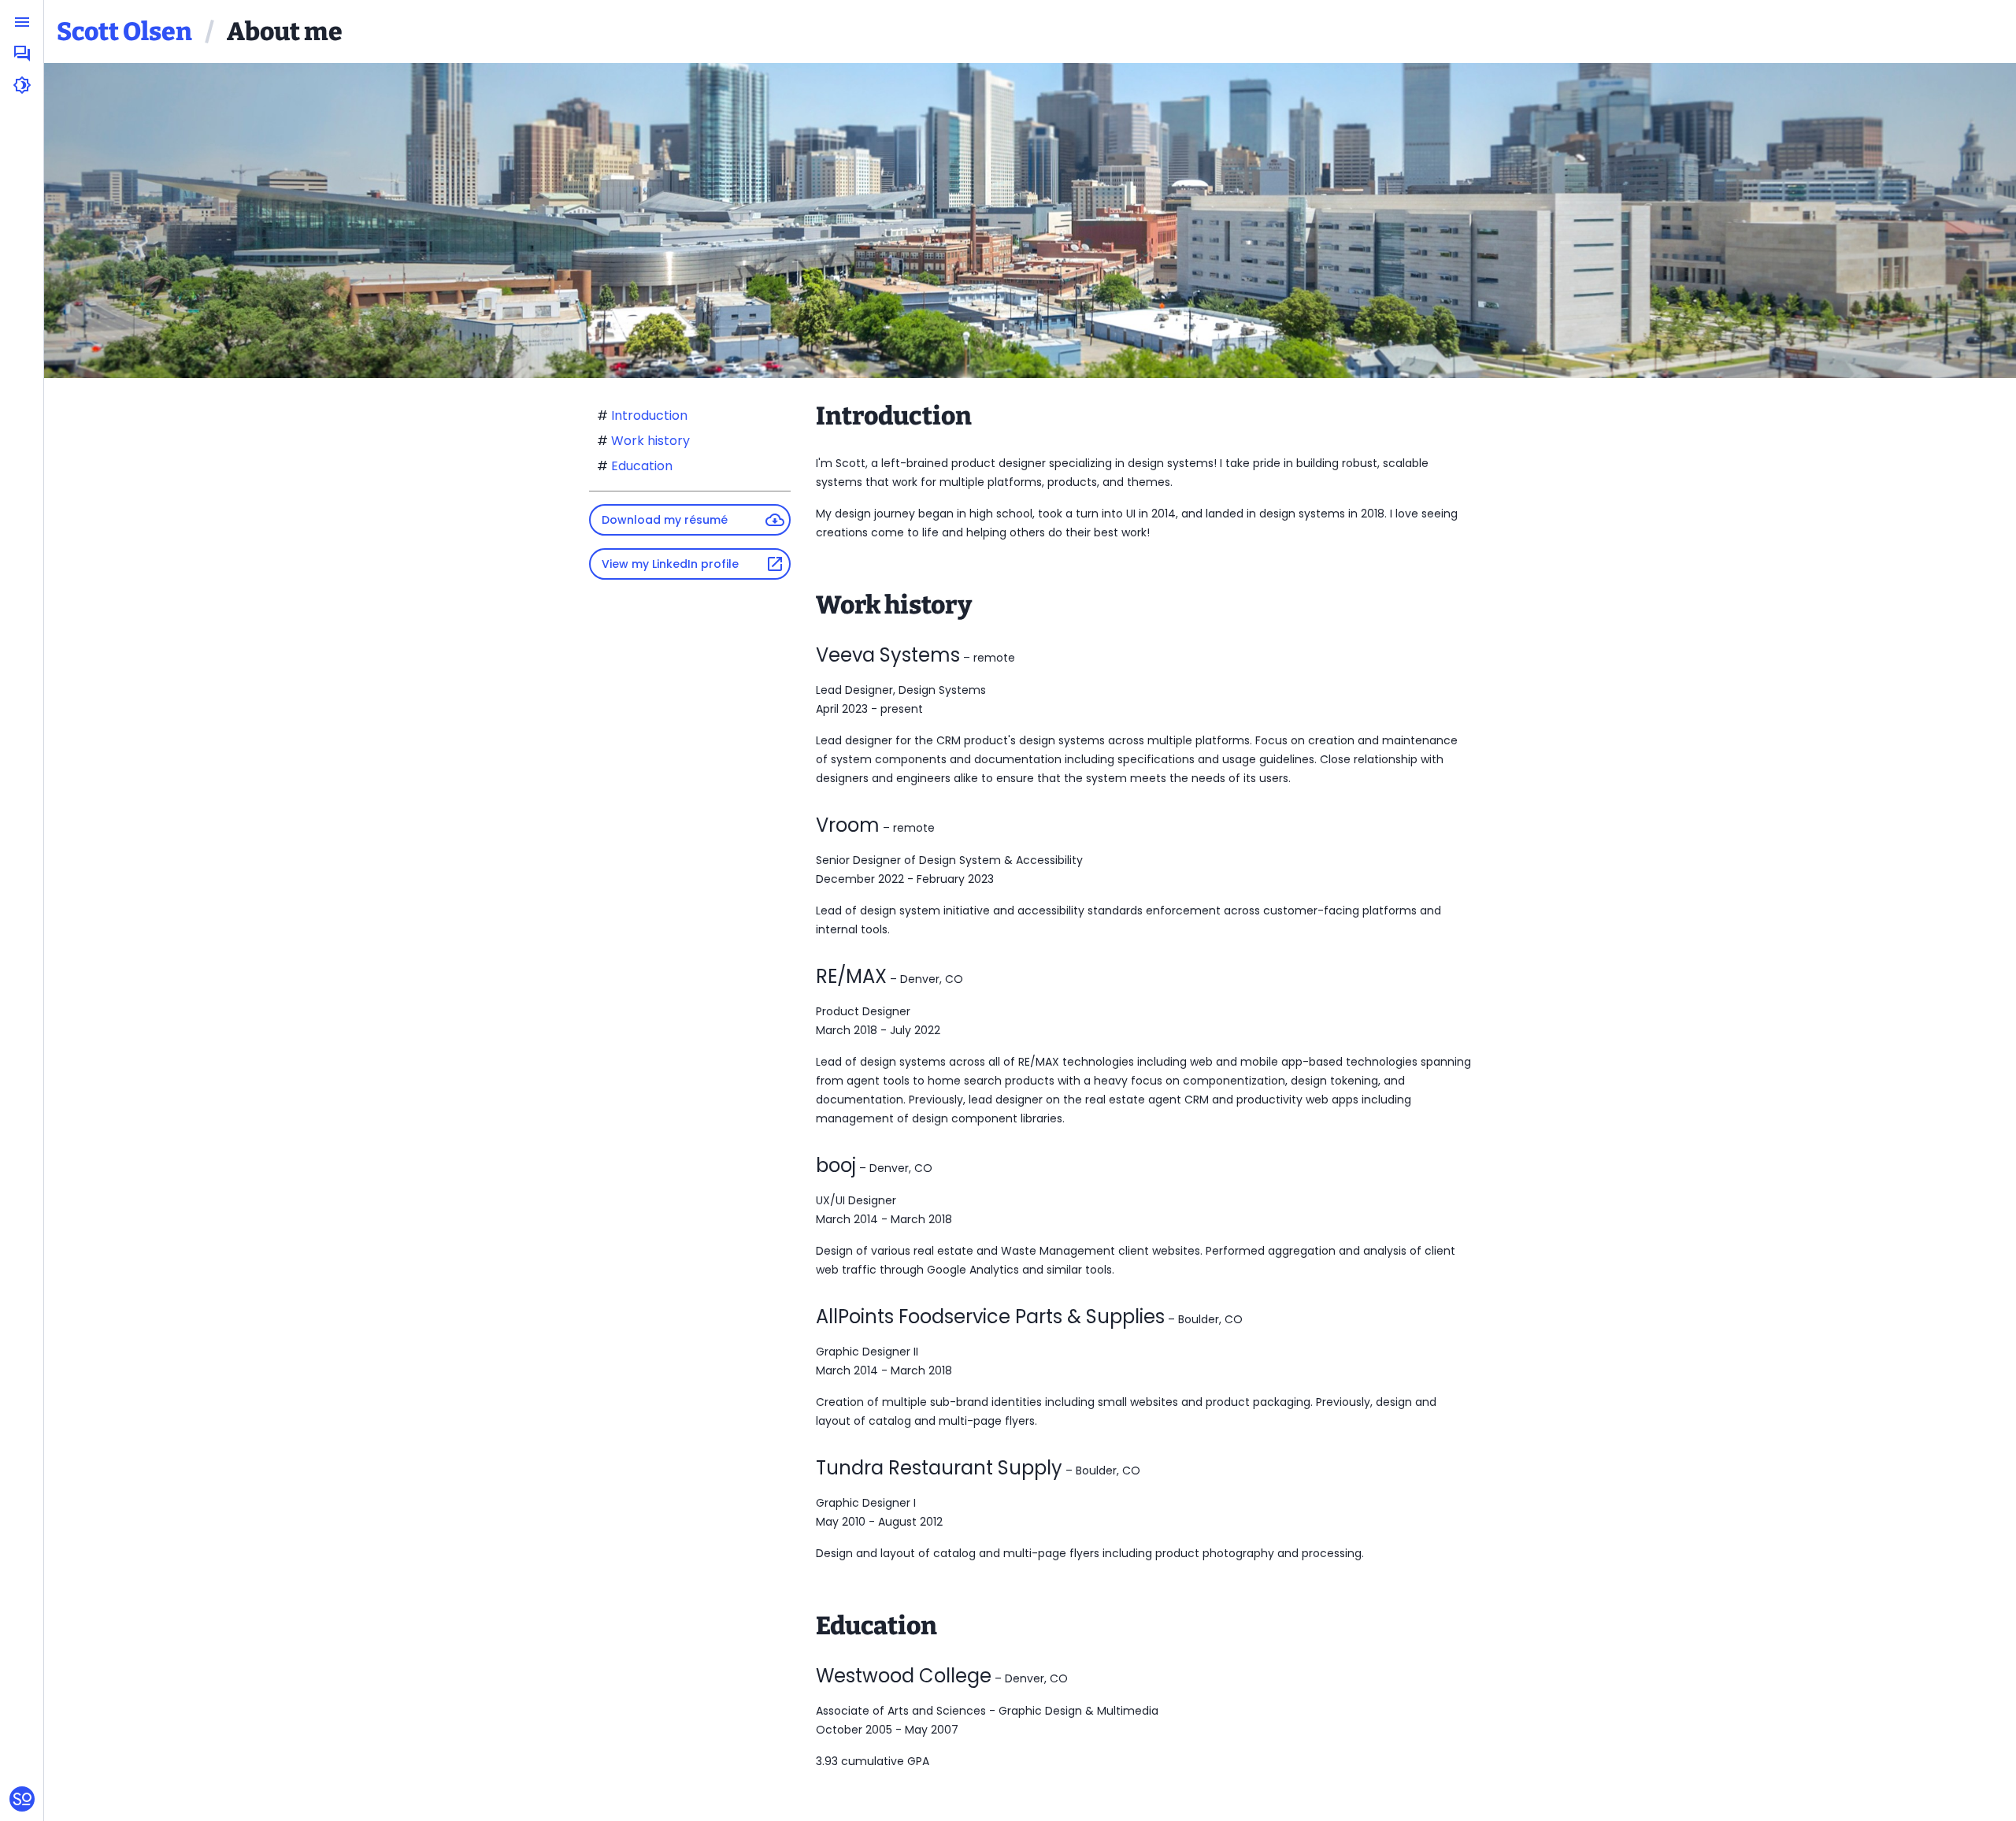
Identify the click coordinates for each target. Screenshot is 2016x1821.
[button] (22, 22)
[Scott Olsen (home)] (22, 1799)
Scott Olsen (124, 32)
